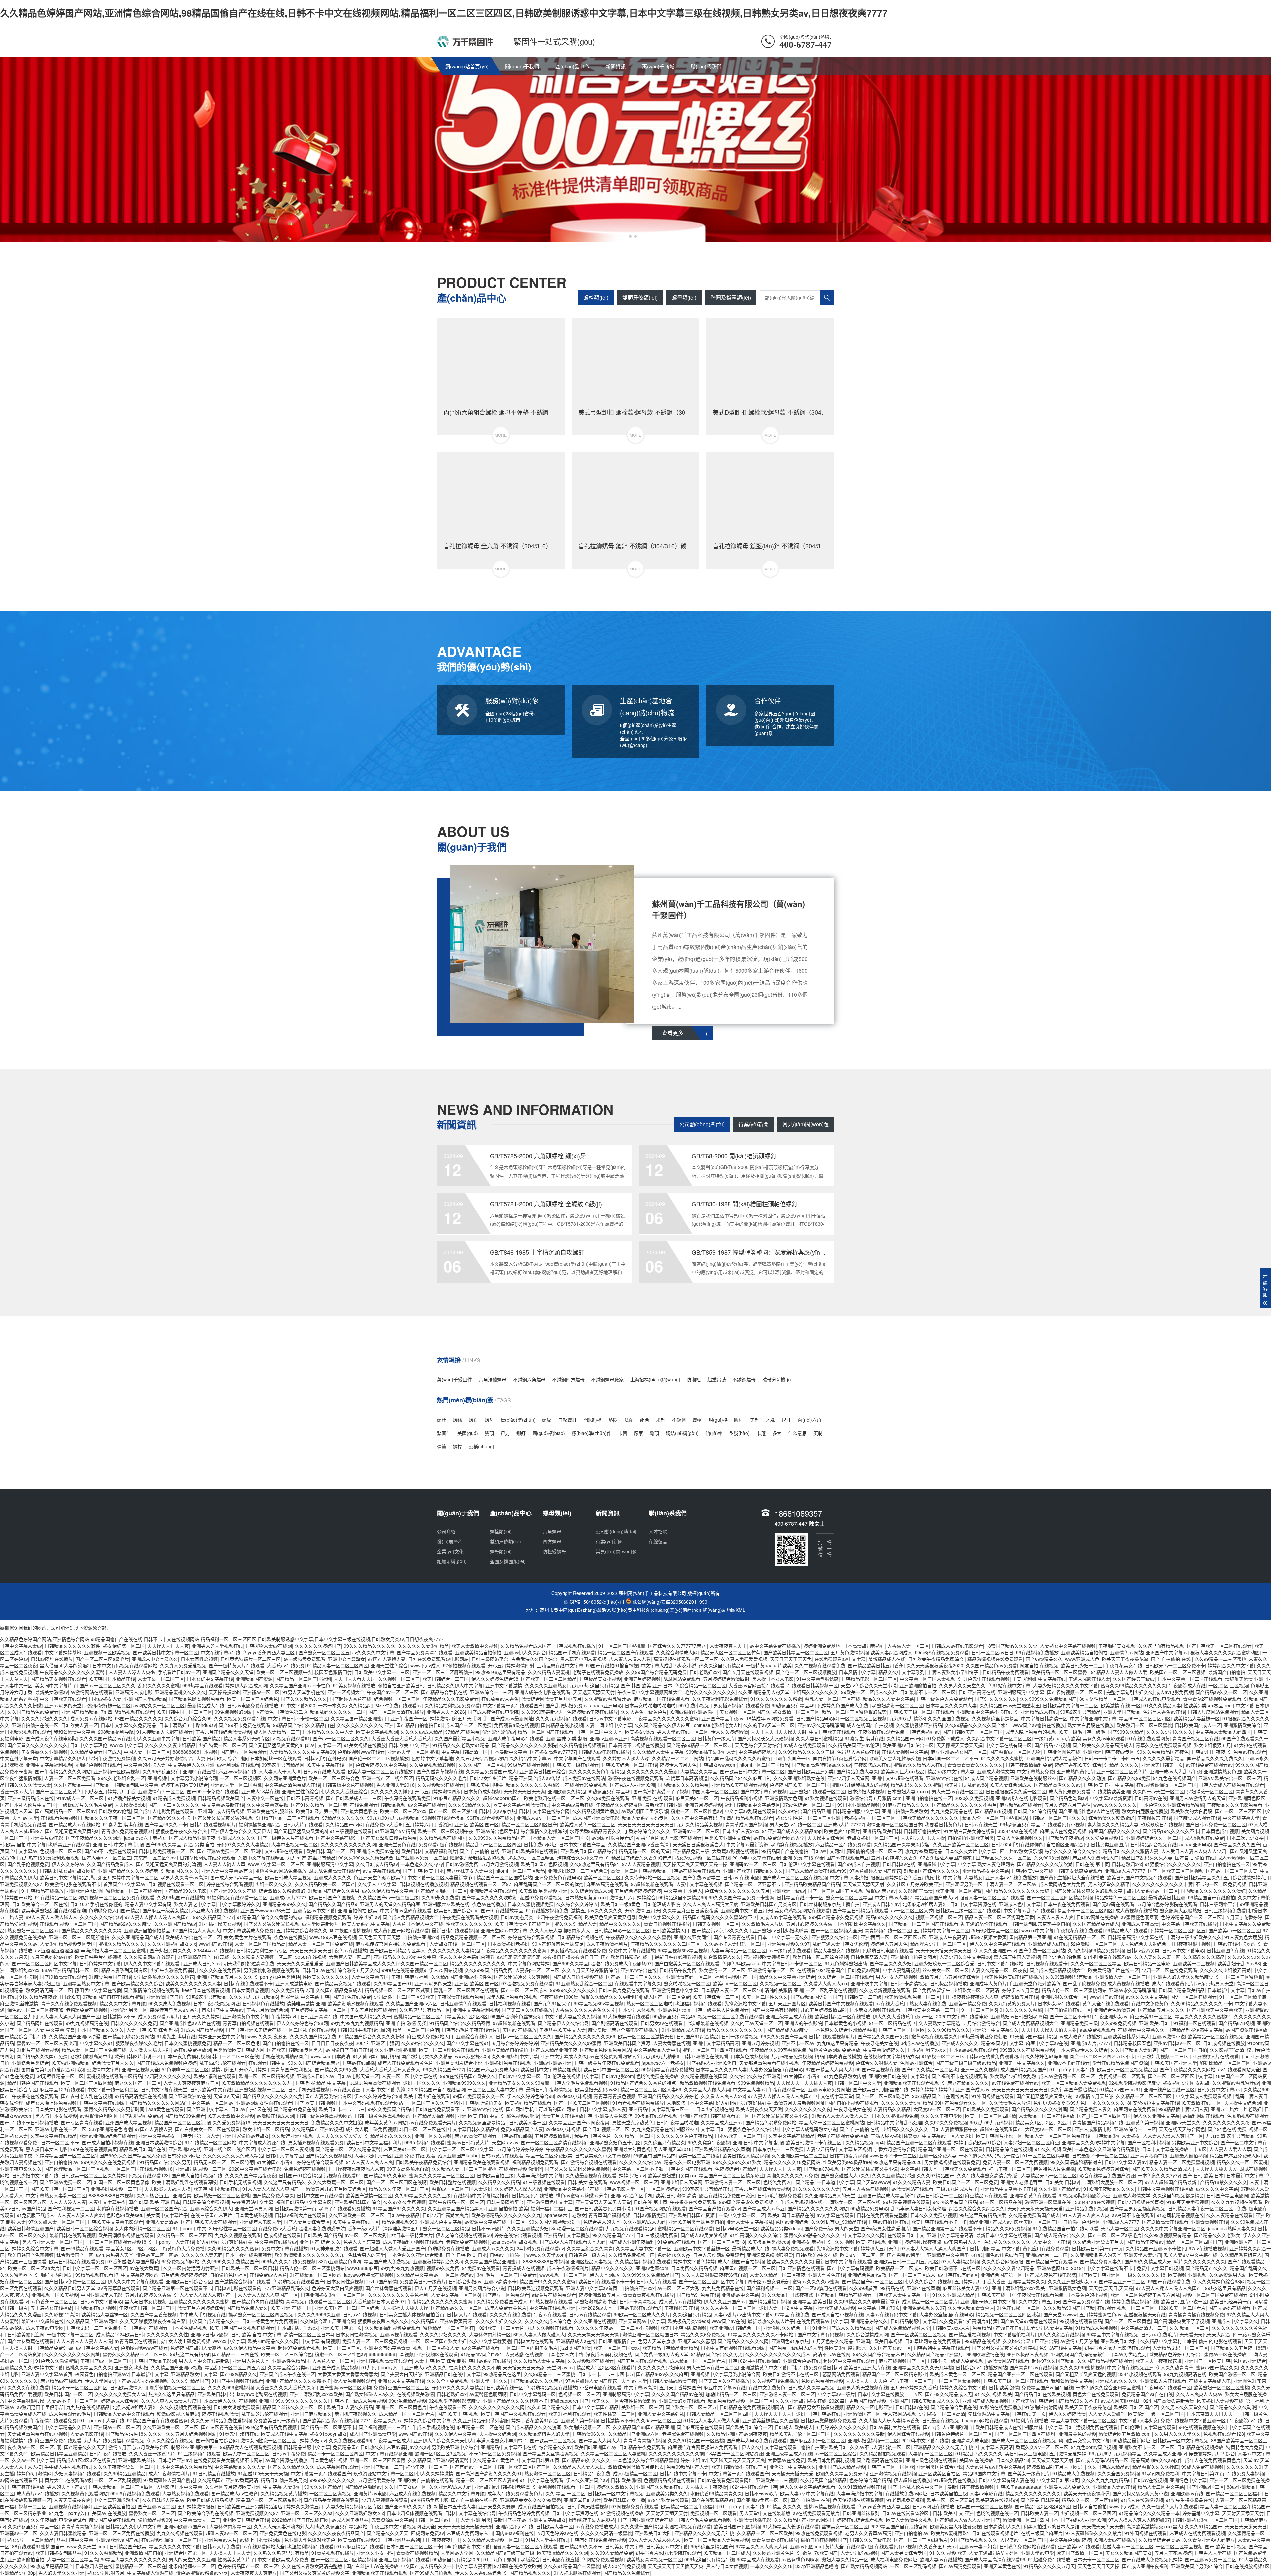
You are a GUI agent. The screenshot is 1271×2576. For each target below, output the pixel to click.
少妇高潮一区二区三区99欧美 (404, 1997)
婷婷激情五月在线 (1019, 1997)
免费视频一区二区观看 (1122, 2076)
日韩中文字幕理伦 (89, 1745)
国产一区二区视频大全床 (836, 1930)
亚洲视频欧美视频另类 (767, 1957)
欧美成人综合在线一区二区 (193, 1937)
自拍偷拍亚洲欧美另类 (971, 1838)
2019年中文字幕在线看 (756, 1858)
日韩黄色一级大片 (716, 1738)
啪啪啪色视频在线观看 (98, 1765)
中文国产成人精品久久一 (365, 2016)
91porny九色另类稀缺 (277, 1977)
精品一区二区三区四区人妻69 (651, 2089)
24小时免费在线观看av (398, 1705)
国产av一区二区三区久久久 (107, 1685)
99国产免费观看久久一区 (479, 2096)
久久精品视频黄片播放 (595, 1811)
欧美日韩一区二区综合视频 (820, 1957)
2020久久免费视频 (974, 1798)
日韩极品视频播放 (949, 1983)
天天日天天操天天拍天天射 (1049, 2030)
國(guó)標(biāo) (549, 1433)
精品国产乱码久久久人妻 (1147, 1858)
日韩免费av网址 (540, 1844)
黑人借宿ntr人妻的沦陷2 (65, 1665)
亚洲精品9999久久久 (284, 1904)
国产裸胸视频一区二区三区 (1075, 1692)
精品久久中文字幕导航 (122, 2003)
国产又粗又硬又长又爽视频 (522, 1977)
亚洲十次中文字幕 (869, 1983)
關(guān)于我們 (522, 66)
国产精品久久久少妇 (891, 1963)
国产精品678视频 (993, 1811)
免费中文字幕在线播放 (632, 1950)
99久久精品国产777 (213, 1917)
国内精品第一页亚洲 (1030, 1937)
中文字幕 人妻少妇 (849, 1877)
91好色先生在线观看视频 (984, 1679)
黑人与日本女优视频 (56, 2116)
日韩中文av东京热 (497, 1811)
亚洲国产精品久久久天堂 (228, 1672)
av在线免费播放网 (192, 2050)
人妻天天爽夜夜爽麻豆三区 (191, 2083)
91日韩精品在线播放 (42, 1891)
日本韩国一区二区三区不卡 (951, 1758)
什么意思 (797, 1433)
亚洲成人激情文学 (996, 1771)
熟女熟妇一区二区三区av (33, 1930)
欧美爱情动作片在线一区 (1113, 1970)
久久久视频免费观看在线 (240, 1718)
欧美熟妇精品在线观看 (528, 2103)
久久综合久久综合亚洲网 (755, 2076)
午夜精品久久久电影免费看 (451, 1699)
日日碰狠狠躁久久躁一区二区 (1016, 1791)
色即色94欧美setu (741, 1963)
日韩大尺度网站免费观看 (1213, 1712)
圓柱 (739, 1420)
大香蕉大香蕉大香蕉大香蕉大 (401, 1738)
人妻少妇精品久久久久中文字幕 (1065, 1685)
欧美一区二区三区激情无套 (646, 2036)
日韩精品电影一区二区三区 (869, 1679)
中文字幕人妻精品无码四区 (1223, 1732)
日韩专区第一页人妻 (199, 2136)
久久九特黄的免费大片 (1012, 2003)
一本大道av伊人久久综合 (1082, 2050)
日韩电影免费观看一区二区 (166, 1851)
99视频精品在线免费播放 (667, 2069)
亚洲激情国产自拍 (165, 1997)
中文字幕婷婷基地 (63, 1652)
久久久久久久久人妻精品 (453, 1950)
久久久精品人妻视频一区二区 (262, 1957)
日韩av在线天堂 (981, 1824)
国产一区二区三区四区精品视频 (1059, 1897)
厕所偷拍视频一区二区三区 (874, 1851)
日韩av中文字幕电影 (610, 1718)
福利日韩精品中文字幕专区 (752, 1805)
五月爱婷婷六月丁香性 (1067, 1805)
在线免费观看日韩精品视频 (378, 1805)
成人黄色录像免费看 (1069, 1791)
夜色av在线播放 (488, 1904)
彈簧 (442, 1446)
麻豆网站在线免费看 (1135, 2109)
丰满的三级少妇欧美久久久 (1194, 1937)
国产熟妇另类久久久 (170, 1950)
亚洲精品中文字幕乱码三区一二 (661, 2109)
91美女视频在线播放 (354, 1685)
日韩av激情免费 (462, 1864)
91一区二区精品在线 (890, 2023)
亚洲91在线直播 (199, 1771)
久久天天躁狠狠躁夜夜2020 (935, 1665)
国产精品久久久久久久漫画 (1039, 2109)
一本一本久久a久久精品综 (345, 1705)
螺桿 (457, 1446)
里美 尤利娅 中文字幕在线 (1039, 1679)
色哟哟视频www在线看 (361, 1752)
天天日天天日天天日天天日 (646, 1824)
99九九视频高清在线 (87, 2023)
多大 (777, 1433)
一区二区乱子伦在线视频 (831, 1990)
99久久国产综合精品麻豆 (314, 2063)
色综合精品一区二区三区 (700, 1685)
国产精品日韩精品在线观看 (861, 1910)
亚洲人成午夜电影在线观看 (542, 1692)
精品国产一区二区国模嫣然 (504, 1877)
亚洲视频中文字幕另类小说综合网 (182, 1778)
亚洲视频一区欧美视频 (107, 1652)
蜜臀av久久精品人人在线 (919, 1765)
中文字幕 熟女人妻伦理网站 (986, 1864)
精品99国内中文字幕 (1002, 2043)
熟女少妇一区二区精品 (531, 1858)
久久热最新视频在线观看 (885, 1990)
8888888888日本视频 (195, 1752)
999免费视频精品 (756, 2083)
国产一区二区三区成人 (524, 1990)
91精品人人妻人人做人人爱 (1119, 1672)
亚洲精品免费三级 (691, 1851)
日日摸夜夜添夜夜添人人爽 (970, 1997)
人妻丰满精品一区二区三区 (738, 1950)
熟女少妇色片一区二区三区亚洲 (809, 1818)
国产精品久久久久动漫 (1082, 1778)
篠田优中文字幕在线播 (98, 1990)
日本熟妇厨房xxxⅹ (927, 2050)
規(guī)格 (718, 1420)
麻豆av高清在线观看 (607, 1884)
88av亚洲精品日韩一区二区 (70, 1970)
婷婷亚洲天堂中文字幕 (221, 2036)
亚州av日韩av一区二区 (1177, 2043)
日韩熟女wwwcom (718, 1765)
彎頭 (654, 1433)
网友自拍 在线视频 (1039, 1665)
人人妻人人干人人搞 (280, 1771)
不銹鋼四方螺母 (568, 1379)
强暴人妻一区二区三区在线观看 (992, 1897)
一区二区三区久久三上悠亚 (435, 2103)
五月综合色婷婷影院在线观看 (1167, 1904)
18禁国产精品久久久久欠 (1012, 1646)
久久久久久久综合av (101, 1917)
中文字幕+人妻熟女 (963, 1877)
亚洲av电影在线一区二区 (61, 2129)
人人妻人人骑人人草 (224, 1864)
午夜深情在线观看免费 (881, 1732)
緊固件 (444, 1433)
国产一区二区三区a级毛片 (102, 1659)
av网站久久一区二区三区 (159, 1705)
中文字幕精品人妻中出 (657, 2050)
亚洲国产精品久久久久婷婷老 (128, 1871)
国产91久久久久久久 (996, 1699)
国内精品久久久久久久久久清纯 (1017, 1891)
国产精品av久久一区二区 (1221, 1692)
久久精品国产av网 (905, 1738)
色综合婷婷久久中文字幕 (381, 1765)
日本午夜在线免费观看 (1066, 1904)
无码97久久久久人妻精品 (243, 1844)
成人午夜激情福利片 (607, 1944)
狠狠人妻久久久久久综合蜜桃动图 (1225, 1652)
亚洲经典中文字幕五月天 (746, 1910)
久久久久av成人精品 (422, 1732)
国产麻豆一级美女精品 (165, 1910)
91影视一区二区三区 (943, 2056)
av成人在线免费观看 (805, 1745)
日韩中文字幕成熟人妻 (603, 2109)
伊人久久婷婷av (68, 1864)
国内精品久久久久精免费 (683, 1785)
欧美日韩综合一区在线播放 (842, 2016)
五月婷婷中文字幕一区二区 (130, 1877)
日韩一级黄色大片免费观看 (944, 1699)
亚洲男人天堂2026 (446, 1712)
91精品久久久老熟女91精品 (461, 1745)
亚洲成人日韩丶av (881, 1904)
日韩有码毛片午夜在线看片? (471, 2030)
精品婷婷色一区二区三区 (1120, 1897)
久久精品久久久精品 (1204, 1957)
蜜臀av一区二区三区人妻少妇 (47, 2043)
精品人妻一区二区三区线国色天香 (999, 1917)
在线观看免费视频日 (62, 1818)
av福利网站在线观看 (238, 1765)
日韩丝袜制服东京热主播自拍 (829, 1904)
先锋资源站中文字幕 (745, 2003)
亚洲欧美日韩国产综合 (542, 1771)
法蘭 (629, 1420)
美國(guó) (468, 1433)
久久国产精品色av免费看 (991, 1665)
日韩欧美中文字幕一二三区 (382, 1672)
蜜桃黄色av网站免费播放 (281, 1871)
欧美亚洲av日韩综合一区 (908, 1745)
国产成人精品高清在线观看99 (816, 1871)
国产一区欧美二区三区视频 (1176, 1871)
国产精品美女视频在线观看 (58, 1679)
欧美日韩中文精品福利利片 (429, 1851)
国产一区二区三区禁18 (452, 1811)
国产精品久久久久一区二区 (1004, 1858)
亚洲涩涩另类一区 (964, 1884)
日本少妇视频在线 (715, 2109)
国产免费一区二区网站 (1042, 1950)
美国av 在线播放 (519, 2030)
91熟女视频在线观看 (826, 1798)
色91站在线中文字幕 (1009, 1685)
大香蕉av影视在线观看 (735, 1851)
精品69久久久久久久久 (889, 1917)
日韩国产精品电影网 (817, 1718)
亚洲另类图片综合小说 (459, 2063)
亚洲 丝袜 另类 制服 (567, 1738)
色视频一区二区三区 (61, 1851)
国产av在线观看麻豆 (847, 1858)
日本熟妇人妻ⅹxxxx (908, 1791)
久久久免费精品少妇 (292, 1990)
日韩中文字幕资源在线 (973, 1904)
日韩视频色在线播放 (263, 2003)
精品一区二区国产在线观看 (626, 1652)
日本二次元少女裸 (1245, 1838)
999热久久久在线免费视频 (1027, 2050)
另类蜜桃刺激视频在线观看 (271, 1970)
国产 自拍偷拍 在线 (1171, 1659)
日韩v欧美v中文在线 (1032, 1871)
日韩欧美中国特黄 (485, 1785)
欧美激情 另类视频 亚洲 (543, 1891)
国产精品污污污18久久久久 (721, 1930)
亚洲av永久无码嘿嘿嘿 (821, 1725)
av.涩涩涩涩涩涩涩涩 (57, 1950)
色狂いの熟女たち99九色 (1059, 2103)
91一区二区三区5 (979, 2010)
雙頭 (489, 1433)
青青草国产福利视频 (292, 2069)
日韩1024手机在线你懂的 (1017, 1844)
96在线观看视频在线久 (491, 1818)
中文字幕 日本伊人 (683, 1891)
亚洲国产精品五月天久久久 (224, 1977)
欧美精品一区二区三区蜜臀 (1060, 1672)
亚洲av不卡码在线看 (1069, 2063)
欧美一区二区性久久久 (765, 1997)
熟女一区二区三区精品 (849, 1897)
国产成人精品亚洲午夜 (192, 1838)
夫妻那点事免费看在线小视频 (769, 2063)
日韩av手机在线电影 (325, 1758)
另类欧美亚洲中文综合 (728, 1838)
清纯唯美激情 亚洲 (1244, 1679)
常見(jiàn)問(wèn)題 (806, 1124)
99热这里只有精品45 (793, 1705)
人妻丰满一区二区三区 (161, 1679)
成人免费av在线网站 (91, 1718)
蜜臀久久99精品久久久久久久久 (1133, 1685)
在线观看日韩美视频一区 (813, 1685)
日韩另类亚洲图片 (1109, 1844)
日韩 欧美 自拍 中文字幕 (1108, 1785)
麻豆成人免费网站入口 (1096, 1858)
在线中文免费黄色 (1150, 2003)
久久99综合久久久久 (423, 2043)
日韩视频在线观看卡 (1047, 1963)
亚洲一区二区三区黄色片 (1122, 1771)
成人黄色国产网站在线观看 (401, 1930)
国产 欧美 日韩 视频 (315, 2103)
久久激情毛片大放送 (763, 1924)
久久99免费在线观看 (608, 1798)
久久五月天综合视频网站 (481, 1758)
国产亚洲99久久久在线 (233, 1891)
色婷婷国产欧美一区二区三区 (800, 1785)
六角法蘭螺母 (493, 1379)
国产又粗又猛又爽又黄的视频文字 (1089, 1891)
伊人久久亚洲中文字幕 (157, 1738)
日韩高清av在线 (1151, 1798)
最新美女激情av (51, 1692)
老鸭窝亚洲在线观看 (69, 1844)
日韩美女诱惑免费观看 (1079, 1871)
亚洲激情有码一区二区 (161, 1791)
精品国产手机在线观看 (572, 1652)
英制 (818, 1433)
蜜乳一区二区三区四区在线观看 (466, 1990)
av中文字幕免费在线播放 (775, 1646)
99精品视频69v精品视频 (683, 1950)
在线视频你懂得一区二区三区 (1166, 1785)
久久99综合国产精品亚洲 (804, 1811)
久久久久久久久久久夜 (808, 2109)
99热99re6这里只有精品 (500, 1672)
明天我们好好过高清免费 (249, 1963)
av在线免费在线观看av (1209, 1765)
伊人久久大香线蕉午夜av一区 (903, 2016)
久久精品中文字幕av (530, 1758)
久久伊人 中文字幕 (377, 1884)
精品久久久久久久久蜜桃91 (534, 1785)
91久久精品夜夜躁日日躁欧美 (50, 1997)
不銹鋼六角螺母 (529, 1379)
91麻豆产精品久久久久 (457, 1798)
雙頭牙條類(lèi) (640, 297)
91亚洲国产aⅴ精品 (395, 1831)
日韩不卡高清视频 (305, 1798)
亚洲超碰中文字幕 (936, 1864)
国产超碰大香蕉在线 (351, 1699)
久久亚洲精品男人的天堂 (764, 1692)
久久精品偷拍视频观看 (583, 1745)
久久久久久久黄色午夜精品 (596, 1771)
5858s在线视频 (311, 1957)
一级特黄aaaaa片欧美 (769, 1665)
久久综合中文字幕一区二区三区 (999, 1738)
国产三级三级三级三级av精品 (966, 2063)
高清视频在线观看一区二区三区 (686, 1659)
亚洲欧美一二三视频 (1194, 1963)
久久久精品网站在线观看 (150, 1957)
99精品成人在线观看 (1126, 1930)
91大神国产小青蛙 (802, 2076)
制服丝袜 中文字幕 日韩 (305, 1997)
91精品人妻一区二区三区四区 (338, 1665)
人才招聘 (658, 1531)
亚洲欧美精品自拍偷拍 (478, 1652)
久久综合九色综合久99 (188, 1718)
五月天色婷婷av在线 (51, 1957)
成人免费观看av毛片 (159, 2016)
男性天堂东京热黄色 (633, 2122)
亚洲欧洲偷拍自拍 (918, 1685)
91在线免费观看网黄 (1149, 1738)
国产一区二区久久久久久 (174, 1805)
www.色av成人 (425, 1665)
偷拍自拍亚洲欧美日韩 (401, 1685)
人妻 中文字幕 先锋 (55, 2030)
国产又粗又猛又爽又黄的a (275, 1745)
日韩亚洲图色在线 (1062, 1752)
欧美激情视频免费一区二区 (912, 1997)
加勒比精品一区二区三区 (1225, 2063)
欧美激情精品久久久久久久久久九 (257, 2083)
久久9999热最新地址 (543, 1712)
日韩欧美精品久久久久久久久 (929, 1818)
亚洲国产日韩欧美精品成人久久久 (361, 1963)
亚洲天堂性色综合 (389, 1665)
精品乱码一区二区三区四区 (493, 1844)
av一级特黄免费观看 (304, 1659)
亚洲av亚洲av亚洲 (609, 1738)
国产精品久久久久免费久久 (1215, 1758)
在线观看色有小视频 (1064, 1824)
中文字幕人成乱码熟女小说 (669, 1665)
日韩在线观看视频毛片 (213, 1824)
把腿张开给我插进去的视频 (860, 1785)
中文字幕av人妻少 (894, 1897)
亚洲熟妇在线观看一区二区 (817, 1791)
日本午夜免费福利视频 (187, 2056)
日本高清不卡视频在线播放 (636, 1745)
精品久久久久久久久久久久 (478, 1963)
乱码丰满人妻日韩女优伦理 (840, 1944)
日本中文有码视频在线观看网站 (125, 1665)
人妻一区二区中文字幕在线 (409, 2076)
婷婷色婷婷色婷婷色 (932, 2089)
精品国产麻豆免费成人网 (492, 2069)
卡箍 (761, 1433)
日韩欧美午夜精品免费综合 (936, 1659)
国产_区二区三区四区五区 (1104, 2116)
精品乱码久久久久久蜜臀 (916, 1785)
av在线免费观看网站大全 (779, 1838)
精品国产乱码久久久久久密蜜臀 (738, 1758)
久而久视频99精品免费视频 (1096, 1950)
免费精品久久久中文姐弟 (337, 2122)
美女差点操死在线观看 (373, 2010)
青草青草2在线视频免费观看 (1212, 1699)
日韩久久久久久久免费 (134, 2023)
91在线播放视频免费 (547, 1910)
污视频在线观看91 (291, 1738)
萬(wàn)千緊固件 (454, 1379)
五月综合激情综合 (981, 2023)
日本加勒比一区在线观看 (276, 1758)
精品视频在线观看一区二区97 (481, 1884)
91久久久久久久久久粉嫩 (776, 1699)
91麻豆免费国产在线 (110, 1977)
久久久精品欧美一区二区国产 (325, 1884)
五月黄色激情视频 (849, 1652)
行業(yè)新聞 (753, 1124)
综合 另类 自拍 (199, 1844)
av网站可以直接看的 (612, 1838)
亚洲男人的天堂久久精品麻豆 (390, 1904)
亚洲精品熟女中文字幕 (986, 1871)
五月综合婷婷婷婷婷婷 (638, 1891)
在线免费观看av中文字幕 (840, 1659)
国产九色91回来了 (552, 2003)
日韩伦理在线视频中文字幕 (571, 2076)
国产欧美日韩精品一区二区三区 (796, 1652)
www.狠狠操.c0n (472, 2056)
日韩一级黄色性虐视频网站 (324, 2116)
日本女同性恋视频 (199, 1659)
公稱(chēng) (481, 1446)
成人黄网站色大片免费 (1062, 1884)
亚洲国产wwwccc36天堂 (265, 1910)
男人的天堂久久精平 (1109, 1884)
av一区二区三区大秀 (912, 1910)
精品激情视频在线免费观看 (995, 1659)
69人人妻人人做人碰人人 (52, 1917)
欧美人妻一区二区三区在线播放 (381, 1771)
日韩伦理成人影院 (662, 1904)
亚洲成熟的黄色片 (1075, 1771)
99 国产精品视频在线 (877, 2069)
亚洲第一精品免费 (967, 2003)
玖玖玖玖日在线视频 (1162, 1824)
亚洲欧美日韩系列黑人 (1126, 2036)
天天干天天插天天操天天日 (944, 1950)
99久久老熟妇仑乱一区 (121, 1778)
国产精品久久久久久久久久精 (91, 1930)
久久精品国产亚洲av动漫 (75, 2036)
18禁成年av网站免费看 (770, 1718)
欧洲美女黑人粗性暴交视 (895, 1758)
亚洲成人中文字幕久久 (155, 1659)
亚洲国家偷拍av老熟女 (246, 2136)
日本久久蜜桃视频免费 (531, 1904)
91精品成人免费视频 (174, 1798)
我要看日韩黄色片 (943, 1824)
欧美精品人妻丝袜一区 (1197, 1718)
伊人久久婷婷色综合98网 (302, 2023)
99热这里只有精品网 (283, 1765)
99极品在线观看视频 (529, 1765)
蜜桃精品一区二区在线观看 (134, 1891)
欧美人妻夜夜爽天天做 (759, 2109)
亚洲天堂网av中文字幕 (504, 1930)
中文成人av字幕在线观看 (781, 1917)
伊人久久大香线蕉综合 (345, 1791)
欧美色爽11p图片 (842, 1831)
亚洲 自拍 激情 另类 (406, 2023)
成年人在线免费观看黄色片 (405, 2063)
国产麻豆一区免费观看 (244, 1752)
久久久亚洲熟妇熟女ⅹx (172, 1944)
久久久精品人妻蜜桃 (549, 1672)
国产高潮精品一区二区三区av (65, 1811)
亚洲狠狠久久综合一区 (834, 1937)
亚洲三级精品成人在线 (30, 1798)
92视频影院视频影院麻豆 (1135, 2083)
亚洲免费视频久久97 (21, 1884)
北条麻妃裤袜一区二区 (108, 1705)
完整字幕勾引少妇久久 (1130, 1692)
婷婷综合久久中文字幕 (1231, 1665)
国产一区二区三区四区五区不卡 (1102, 2056)
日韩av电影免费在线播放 (253, 1705)
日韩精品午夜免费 (678, 1970)
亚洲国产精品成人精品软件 (1054, 1758)
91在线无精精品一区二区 (1079, 1937)
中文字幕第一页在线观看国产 (513, 1705)
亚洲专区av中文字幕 (314, 1910)
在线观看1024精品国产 (821, 1970)
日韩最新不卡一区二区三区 (928, 1692)
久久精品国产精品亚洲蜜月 (359, 1718)
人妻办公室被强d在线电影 (776, 2069)
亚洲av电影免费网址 (829, 2089)
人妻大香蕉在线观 (672, 2043)
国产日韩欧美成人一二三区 (354, 1798)
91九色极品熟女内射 (845, 2076)
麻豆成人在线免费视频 (1063, 1831)
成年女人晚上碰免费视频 (51, 2103)
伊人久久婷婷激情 (730, 1732)
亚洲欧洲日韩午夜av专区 (1109, 1752)
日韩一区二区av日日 (992, 1652)
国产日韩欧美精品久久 (1198, 1877)
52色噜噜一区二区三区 (1094, 1944)
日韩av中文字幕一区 (519, 2076)
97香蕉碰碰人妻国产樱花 (947, 1858)
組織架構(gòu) (452, 1561)
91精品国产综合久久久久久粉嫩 (372, 2036)
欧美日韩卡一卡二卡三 (342, 2109)
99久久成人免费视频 (169, 2003)
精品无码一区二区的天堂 (644, 1851)
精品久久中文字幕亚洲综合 (787, 1977)
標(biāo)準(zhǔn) (518, 1420)
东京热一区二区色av (155, 1858)
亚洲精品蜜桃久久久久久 (180, 1692)
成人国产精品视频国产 (1023, 2069)
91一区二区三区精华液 (1243, 1997)
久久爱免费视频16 (1105, 1838)
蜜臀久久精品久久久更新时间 (611, 1997)
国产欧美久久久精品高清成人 (1103, 1745)
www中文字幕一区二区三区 (276, 1864)
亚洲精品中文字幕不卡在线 (985, 1712)
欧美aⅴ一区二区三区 (735, 1983)
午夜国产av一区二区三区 (393, 1692)
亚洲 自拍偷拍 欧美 (357, 1910)
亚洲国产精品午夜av (722, 1718)
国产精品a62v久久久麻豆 (125, 1924)
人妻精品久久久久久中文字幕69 (302, 1752)
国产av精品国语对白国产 (816, 1997)
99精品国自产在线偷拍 (785, 1851)
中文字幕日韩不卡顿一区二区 (298, 1718)
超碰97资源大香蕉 (988, 1937)
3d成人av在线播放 (920, 2043)
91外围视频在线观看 (993, 2096)
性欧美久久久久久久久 (469, 1924)
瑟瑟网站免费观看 (682, 1679)
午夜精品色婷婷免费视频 (827, 2063)
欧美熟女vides (640, 1732)
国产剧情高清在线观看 (63, 1977)
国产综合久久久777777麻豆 (678, 1646)
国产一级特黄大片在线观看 (237, 1665)
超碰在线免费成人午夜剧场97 (621, 1963)
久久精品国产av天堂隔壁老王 (1010, 1705)
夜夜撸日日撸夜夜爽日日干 (571, 1957)
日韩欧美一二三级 (863, 1997)
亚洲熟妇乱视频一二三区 (1163, 2056)
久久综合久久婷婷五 (577, 1904)
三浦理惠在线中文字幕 (560, 1665)
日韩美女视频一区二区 (716, 1924)
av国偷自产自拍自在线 (349, 2050)
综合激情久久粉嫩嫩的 (1111, 1818)
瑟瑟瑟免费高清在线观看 (335, 1871)
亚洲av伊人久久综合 (525, 1652)
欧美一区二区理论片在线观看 (449, 2050)
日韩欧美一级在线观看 (576, 1765)
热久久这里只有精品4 (721, 1665)
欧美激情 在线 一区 (1121, 1705)
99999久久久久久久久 (573, 1990)
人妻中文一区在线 (265, 1798)
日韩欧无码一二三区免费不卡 (1175, 1665)
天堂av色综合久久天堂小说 (869, 1685)
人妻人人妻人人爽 (1055, 1917)
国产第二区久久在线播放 (527, 2010)
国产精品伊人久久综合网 (563, 2023)
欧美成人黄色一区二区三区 (588, 1824)
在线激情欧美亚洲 (1111, 1791)
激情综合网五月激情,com (876, 1798)
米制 (661, 1420)
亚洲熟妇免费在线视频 (508, 2063)
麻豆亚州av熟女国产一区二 (959, 1752)
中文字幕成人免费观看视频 (1204, 2096)
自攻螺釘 (567, 1420)
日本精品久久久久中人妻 (951, 1705)
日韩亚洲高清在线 (977, 1692)
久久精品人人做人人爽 (707, 2089)
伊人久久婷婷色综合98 (495, 1679)
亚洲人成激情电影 (294, 1983)
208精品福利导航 (116, 1732)
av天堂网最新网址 (321, 1924)
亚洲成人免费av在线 (378, 1851)
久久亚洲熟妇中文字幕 (515, 2056)
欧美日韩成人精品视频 (288, 1877)
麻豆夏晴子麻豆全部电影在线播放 (624, 2030)
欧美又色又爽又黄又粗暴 (610, 1917)
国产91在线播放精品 (502, 1910)
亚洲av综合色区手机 (497, 1831)
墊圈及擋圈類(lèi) (731, 297)
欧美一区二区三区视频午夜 (284, 1672)
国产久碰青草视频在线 (440, 1771)
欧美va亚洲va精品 (71, 2063)
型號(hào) (739, 1433)
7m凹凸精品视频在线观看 (127, 1712)
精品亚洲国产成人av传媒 (535, 1778)
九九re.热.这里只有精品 (594, 1685)
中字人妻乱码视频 (901, 1970)
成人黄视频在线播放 (1136, 1910)
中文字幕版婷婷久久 (239, 1904)
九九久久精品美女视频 (699, 1824)
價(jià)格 (714, 1433)
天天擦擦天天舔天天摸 (960, 1745)
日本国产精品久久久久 (101, 2030)
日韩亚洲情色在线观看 (463, 2003)
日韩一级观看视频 (740, 2036)
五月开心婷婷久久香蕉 (894, 1858)
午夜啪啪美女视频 (1117, 1646)
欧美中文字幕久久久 (659, 1917)
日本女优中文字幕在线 (210, 1679)
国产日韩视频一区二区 (606, 2129)
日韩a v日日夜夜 (1208, 1752)
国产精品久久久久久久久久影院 (524, 1745)
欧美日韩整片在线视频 (98, 1957)
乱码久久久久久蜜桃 (159, 1685)
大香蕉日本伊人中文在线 (418, 1924)
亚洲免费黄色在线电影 (558, 1877)
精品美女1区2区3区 (467, 2016)
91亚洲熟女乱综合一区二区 (584, 1983)
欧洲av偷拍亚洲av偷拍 (693, 1712)
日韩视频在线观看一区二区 (176, 1884)
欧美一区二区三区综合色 (253, 1699)
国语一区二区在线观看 (1194, 1997)
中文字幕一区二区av (212, 2103)
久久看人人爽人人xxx (826, 1983)
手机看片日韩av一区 (179, 1672)
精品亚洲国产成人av (936, 1897)
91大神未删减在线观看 (626, 2016)
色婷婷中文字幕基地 (432, 1758)
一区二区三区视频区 (241, 1778)
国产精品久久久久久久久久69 (585, 2036)
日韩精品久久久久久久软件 (72, 1646)
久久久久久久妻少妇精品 (423, 1646)
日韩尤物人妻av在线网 (269, 1646)
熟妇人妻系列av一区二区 (1152, 1891)
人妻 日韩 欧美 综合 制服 (222, 1758)
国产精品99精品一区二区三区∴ (699, 1745)
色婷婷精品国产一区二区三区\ (1192, 1917)
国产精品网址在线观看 (40, 2023)
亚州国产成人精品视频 (221, 1811)
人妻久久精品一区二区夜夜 (999, 1970)
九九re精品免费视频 (791, 2056)
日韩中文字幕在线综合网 (544, 1811)
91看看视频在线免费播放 (638, 2103)
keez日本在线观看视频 (206, 1990)
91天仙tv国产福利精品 (1033, 2036)
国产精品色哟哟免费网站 (128, 2036)
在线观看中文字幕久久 (638, 1983)
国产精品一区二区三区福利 (303, 1679)
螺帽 (697, 1420)
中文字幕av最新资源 (1111, 1798)
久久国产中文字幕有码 (694, 1818)
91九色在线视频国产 (1174, 1778)
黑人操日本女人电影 (773, 1679)
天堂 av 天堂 (25, 1818)
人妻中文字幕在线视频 (699, 1884)
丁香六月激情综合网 (267, 2010)
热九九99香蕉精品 (923, 1851)
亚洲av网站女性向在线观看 (264, 2103)
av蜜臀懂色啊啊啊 (1140, 1917)
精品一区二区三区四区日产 (529, 1824)
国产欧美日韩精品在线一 (627, 1957)
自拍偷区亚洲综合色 (1067, 1844)
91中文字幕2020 (298, 1705)
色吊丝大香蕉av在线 (1164, 1712)
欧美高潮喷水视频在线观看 (355, 2003)
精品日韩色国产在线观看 (33, 2083)
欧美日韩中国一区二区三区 (184, 1712)
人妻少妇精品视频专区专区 (68, 1944)
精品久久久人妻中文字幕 (888, 1699)
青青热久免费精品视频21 (127, 1831)
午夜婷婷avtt (284, 2016)
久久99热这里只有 (161, 1771)
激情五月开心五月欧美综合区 (951, 1977)
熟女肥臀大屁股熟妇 (1181, 1910)
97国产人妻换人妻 (387, 1659)
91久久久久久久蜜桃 (1002, 1758)
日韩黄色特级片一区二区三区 (251, 1659)
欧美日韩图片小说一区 (138, 2056)
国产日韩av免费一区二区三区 (1216, 1824)
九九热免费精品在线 (952, 1811)
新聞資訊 (616, 66)
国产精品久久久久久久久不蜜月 (965, 1805)
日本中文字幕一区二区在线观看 (1190, 1679)
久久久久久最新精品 (1163, 1758)
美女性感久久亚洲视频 (44, 1752)
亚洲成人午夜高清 (1140, 1924)
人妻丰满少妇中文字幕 (609, 1725)
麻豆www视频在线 (237, 1771)
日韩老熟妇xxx (705, 1672)
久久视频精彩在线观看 (441, 1785)
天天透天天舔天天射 (594, 1692)
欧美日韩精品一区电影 (1147, 1963)
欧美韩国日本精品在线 (112, 1679)
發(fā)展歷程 (450, 1541)
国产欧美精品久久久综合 (137, 1983)
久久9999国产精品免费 (489, 1970)
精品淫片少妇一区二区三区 (939, 1944)
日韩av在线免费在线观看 (695, 1871)
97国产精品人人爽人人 (197, 1930)
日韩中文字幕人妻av (21, 1646)
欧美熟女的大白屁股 (1192, 1811)
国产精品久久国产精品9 (333, 1904)
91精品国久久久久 (180, 1871)
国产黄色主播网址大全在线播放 (1072, 1877)
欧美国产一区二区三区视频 (1178, 1672)
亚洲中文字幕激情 (504, 1685)
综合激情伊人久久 (722, 1957)
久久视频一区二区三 (399, 1679)
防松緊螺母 (554, 1551)
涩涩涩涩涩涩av (499, 1732)
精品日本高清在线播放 (838, 2056)
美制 (755, 1420)
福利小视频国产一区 (736, 1977)
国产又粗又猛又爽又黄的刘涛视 (168, 1864)
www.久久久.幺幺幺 (267, 2036)
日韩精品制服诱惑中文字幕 (1195, 2030)
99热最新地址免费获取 (984, 2036)
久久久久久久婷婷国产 (318, 1646)
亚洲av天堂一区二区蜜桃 (413, 1752)
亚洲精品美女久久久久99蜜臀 (571, 2043)
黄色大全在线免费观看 (1106, 2003)
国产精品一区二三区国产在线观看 (923, 1924)
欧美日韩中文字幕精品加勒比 (70, 1877)
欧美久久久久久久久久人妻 (193, 1983)
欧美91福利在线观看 (215, 2076)
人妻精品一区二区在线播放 (1047, 2116)
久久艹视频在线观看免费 (820, 1665)
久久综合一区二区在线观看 (845, 1977)
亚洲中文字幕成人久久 (564, 2056)
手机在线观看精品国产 (285, 2056)
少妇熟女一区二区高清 (976, 1990)
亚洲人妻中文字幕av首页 (227, 1871)
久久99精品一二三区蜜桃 (1220, 1659)
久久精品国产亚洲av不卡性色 (300, 1685)
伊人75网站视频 (446, 1970)
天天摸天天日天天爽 (168, 1646)
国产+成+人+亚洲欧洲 (633, 1785)
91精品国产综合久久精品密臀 (460, 2023)
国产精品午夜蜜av (1064, 1838)
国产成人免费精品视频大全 (411, 1917)
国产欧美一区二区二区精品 (549, 1679)
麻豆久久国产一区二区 (138, 2083)
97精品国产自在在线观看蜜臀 (113, 1997)
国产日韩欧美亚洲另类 (811, 1771)
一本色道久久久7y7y (422, 1864)
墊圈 (613, 1420)
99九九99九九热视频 (991, 2122)
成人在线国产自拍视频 (870, 1725)
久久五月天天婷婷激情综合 (165, 1758)
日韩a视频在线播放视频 (423, 1884)
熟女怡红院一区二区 (124, 1646)
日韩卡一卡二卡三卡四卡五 (1112, 1758)
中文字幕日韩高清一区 (1044, 1718)
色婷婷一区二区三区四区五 (1178, 1930)
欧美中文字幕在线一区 (330, 1765)
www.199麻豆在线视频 (333, 1937)
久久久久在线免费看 (220, 1970)
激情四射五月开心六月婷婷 (240, 2069)
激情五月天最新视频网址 (799, 2103)
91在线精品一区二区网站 (61, 1897)
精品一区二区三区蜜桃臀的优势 (854, 1712)
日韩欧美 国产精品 (202, 1738)
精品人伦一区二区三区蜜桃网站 (995, 1818)
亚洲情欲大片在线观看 (1215, 2056)
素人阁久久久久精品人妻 (1113, 1824)
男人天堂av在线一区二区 (683, 1732)
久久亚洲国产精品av (175, 1924)
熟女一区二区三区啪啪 (649, 2003)
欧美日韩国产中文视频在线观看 (1139, 1877)
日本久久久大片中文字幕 (971, 1851)
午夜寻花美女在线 (1124, 1665)
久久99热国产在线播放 (180, 1897)
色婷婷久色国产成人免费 (843, 1705)
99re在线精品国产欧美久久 (468, 2076)
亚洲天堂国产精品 (1122, 1712)
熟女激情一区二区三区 (796, 1712)
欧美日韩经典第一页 (317, 1811)
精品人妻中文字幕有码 (148, 1904)
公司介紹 (446, 1531)
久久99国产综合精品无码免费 (656, 1672)
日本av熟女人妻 (105, 1699)
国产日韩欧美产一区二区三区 (972, 1732)
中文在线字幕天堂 (19, 1758)
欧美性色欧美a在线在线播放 (1013, 1977)
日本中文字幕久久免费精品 (128, 1725)
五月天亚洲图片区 (787, 2003)
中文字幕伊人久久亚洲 (191, 1765)
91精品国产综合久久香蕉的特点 (639, 1858)
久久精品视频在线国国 (443, 1838)
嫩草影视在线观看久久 (934, 2036)
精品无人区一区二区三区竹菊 (730, 1652)
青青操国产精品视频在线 (1098, 2122)
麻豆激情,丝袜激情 (19, 2003)
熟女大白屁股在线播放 (1091, 1725)
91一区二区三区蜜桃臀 (622, 1646)
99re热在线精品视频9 (404, 1970)
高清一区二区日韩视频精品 (638, 1871)
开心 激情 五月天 (642, 1910)
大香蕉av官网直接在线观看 (756, 1685)
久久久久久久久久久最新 (652, 1771)
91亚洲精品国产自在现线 (204, 1957)
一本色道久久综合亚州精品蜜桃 (843, 2030)
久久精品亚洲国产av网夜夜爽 (579, 2122)
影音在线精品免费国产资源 (1120, 2063)
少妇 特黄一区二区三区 (222, 1745)
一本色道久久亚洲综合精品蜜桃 (1172, 1805)
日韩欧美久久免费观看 (986, 2109)
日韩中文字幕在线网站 (1000, 1963)
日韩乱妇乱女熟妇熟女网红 (68, 1871)
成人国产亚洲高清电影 (596, 1818)
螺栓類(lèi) (596, 297)
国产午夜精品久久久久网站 (63, 1771)
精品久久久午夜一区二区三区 (115, 1818)
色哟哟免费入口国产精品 (114, 1910)
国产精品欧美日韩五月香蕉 (876, 1665)
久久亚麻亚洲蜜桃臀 (396, 2050)
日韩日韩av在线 (899, 1864)
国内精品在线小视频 (562, 1725)
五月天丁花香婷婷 (1244, 1917)
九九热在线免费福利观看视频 (49, 1858)
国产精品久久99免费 (1129, 1778)
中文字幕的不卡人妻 (145, 1765)
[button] (630, 236)
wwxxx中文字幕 (126, 1745)
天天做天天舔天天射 (864, 1884)
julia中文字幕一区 (323, 1745)
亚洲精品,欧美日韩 (882, 1831)
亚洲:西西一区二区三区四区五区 (893, 1937)
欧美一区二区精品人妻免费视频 (1074, 2083)
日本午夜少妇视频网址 (216, 2003)
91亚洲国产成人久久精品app (792, 1831)
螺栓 (442, 1420)
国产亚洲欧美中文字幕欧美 (1215, 2010)
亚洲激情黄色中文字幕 (675, 1990)
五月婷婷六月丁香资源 (429, 1824)
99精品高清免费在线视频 (140, 2096)
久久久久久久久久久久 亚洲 (365, 1725)
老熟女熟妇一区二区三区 (870, 1818)
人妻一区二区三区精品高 (260, 1944)
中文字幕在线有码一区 (1009, 1745)
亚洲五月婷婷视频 (642, 1679)
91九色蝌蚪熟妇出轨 (846, 1963)
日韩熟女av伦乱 (115, 1811)
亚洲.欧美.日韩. (1155, 2023)
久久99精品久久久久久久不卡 (1201, 2003)
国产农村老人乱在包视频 (86, 2096)
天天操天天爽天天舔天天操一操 (695, 1864)
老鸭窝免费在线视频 (87, 2010)
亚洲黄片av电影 (47, 1838)
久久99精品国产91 (393, 1983)
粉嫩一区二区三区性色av (696, 1811)
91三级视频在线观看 (351, 1831)
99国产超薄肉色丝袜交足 (558, 1944)
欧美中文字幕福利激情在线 (521, 1805)
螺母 (489, 1420)
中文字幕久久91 (96, 2043)
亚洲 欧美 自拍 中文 (478, 2116)
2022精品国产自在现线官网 (437, 2089)
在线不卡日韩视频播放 (35, 2122)
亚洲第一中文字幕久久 (996, 2030)
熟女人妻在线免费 (928, 2003)
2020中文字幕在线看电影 (962, 2016)
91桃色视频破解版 (520, 2116)
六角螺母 (552, 1531)
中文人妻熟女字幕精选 (937, 2023)
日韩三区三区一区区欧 (902, 2030)
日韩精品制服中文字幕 (135, 1785)
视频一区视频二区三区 (939, 1917)
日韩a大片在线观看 (303, 1824)
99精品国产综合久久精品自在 (304, 1725)
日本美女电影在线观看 (58, 2109)
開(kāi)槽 (592, 1420)
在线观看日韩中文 (267, 2063)
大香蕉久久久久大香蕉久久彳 (586, 2010)
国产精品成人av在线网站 (75, 1824)
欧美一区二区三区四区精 (86, 2083)
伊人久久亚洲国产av (995, 1950)
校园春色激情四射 (333, 1672)
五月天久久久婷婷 (201, 2016)
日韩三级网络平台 (490, 1659)
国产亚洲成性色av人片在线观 (1089, 1811)
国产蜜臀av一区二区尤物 (1015, 1752)
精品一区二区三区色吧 (416, 2030)
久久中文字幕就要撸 (267, 1805)
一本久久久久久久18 (1109, 2103)
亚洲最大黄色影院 (359, 1811)
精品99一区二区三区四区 (1145, 1718)
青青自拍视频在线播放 (667, 1924)
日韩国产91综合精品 (1035, 1811)
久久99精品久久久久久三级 (806, 1752)
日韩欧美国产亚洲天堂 (1174, 2063)
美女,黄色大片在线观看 (248, 1937)
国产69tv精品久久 (1044, 1659)
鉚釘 (521, 1433)
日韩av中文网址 (827, 1851)
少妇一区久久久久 (274, 1884)
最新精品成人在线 (887, 1659)
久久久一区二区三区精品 (1096, 1963)
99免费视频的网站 (234, 1712)
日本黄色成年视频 (1220, 1831)
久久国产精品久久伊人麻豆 (663, 1725)
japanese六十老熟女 (145, 1838)
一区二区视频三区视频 (864, 1718)
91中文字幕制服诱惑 (818, 1679)
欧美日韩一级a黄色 (621, 1904)
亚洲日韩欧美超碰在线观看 (530, 1851)
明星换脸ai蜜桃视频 (350, 1930)
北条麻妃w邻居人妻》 (925, 1904)
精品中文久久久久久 (620, 1924)
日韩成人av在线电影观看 (957, 1646)
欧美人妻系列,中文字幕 (366, 1924)
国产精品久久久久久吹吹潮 (1045, 1864)
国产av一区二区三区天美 (1232, 1871)
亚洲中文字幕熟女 (347, 1659)
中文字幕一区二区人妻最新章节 (441, 1877)
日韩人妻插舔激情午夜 (954, 2129)
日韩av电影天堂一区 (358, 2076)
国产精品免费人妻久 (857, 1771)
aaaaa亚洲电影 (606, 1705)
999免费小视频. (694, 1705)
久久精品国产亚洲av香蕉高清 (639, 1844)
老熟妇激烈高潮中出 (91, 2056)
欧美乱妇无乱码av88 (966, 1785)
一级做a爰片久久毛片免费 (85, 1805)
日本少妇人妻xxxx (741, 1831)
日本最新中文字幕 (509, 1752)
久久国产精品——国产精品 (81, 1785)
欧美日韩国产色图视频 (544, 1864)
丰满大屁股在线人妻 (1089, 1679)
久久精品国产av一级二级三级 (388, 1897)
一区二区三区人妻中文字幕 (495, 2089)
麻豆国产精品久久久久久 (1114, 1831)
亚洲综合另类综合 (30, 2063)
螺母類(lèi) (684, 297)
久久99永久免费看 (440, 1897)
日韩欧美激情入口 (671, 1930)
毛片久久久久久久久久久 (710, 1692)
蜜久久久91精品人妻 (576, 1924)
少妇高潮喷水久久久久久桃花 (164, 1977)
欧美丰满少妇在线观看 (427, 2096)
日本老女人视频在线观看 (875, 2010)
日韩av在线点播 (359, 2063)
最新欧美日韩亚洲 (664, 1805)
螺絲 (457, 1420)
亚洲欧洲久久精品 (566, 1791)
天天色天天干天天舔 (380, 1937)
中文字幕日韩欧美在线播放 (1189, 1924)
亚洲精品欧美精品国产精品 (812, 1884)
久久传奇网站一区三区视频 (652, 1877)
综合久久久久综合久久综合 (1072, 1851)
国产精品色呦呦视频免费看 (197, 1699)
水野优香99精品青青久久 (595, 1831)
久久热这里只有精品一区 (425, 2010)
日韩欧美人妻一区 (79, 1725)
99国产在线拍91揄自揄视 (612, 1665)
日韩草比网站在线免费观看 (208, 1858)
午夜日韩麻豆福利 (410, 1977)
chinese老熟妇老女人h (717, 1725)
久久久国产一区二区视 (482, 1765)
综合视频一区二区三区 (397, 1699)
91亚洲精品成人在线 (1036, 1712)
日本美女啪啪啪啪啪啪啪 (650, 1705)
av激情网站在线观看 (92, 1692)
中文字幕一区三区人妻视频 (927, 1679)
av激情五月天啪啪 (1095, 2096)
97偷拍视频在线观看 (464, 1665)
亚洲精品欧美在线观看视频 (739, 1785)
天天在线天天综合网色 (1182, 2129)
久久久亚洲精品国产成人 (137, 1937)
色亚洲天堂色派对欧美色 (379, 1877)
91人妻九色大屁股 (1243, 1937)
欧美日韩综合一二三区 (446, 1679)
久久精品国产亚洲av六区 (412, 2003)
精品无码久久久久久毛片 (441, 1778)
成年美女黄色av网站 (386, 2122)
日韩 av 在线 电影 (741, 1877)
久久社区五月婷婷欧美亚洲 (915, 1884)
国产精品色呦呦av (1068, 1798)
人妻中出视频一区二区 (295, 1844)
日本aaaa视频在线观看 (973, 2050)
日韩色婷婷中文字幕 (100, 1963)
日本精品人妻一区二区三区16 (558, 1838)
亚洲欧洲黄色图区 (1247, 1798)
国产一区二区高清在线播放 (396, 1712)
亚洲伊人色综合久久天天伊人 (241, 1831)
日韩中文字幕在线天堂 (164, 2089)
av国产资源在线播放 (1246, 2030)
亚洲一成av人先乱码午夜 (1176, 1771)
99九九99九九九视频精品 (393, 1818)
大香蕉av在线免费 (286, 1665)
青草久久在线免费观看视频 (1163, 1745)
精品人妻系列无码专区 (247, 1738)
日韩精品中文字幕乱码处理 (894, 2122)
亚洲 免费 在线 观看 (652, 1798)
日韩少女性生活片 (488, 1778)
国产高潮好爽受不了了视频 (661, 1791)
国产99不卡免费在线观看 (245, 1725)
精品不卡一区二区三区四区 (1085, 1910)
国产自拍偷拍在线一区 (1068, 2010)
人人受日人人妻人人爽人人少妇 (1194, 1851)
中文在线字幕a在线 (220, 1652)
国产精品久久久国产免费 (883, 2036)
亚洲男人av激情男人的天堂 (1198, 1798)
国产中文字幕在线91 (337, 1838)
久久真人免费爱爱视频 (744, 1659)
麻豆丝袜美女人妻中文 (470, 1871)
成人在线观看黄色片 (1173, 1983)
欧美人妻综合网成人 (891, 1652)
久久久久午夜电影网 (942, 2116)
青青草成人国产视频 (746, 1824)
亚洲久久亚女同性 (692, 1937)
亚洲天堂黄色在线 (397, 1844)
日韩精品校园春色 (1132, 2043)
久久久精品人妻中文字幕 (658, 1752)
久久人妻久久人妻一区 (1157, 1957)
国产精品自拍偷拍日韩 (419, 1725)
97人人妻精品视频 (641, 1864)
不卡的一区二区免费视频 (1221, 1884)
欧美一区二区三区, (603, 1877)
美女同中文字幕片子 (56, 1685)
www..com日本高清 (330, 2056)
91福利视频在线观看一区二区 (237, 1897)
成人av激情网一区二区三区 (1068, 2076)
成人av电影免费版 (1174, 1692)
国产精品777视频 (1052, 1745)
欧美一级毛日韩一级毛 (1082, 1732)
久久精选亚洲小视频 (293, 2136)
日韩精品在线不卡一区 (800, 1897)
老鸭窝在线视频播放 (792, 1844)
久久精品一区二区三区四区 (1145, 2096)
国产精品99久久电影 (185, 1891)
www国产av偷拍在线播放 (1039, 1725)
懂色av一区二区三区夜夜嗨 (35, 2010)
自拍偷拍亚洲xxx (421, 1937)
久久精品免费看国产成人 (96, 1752)
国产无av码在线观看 (1113, 1904)
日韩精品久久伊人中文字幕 (455, 1685)
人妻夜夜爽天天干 (728, 1646)
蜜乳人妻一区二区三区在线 (832, 1699)
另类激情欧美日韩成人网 (239, 2050)
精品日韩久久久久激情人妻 (1131, 1851)
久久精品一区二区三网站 (678, 1758)
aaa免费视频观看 (1098, 2030)
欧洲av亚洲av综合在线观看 (108, 2136)
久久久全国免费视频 (949, 1718)
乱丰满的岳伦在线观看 (984, 1924)
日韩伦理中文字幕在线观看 (807, 1864)
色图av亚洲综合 (916, 2063)
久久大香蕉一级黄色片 (644, 1712)
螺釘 (473, 1420)
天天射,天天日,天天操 (923, 1838)
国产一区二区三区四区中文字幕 (44, 1963)
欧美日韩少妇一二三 (1082, 1665)
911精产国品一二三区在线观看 (288, 1818)
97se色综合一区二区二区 (809, 1805)
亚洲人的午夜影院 (803, 2023)
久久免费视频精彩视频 (433, 1765)
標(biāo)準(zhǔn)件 (591, 1433)
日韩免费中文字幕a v (1219, 2089)
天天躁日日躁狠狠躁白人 (698, 1844)
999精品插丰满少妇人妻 (711, 1752)
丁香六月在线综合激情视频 (223, 1732)
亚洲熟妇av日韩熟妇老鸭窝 (780, 1930)
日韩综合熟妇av (923, 1732)
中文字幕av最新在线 (223, 1805)
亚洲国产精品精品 (80, 1712)
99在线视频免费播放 (1037, 1652)
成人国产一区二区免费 (468, 1725)
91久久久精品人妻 (1162, 1705)
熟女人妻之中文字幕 (195, 1904)
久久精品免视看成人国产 (526, 1646)
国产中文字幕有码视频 (764, 1791)
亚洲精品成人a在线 (1048, 1944)
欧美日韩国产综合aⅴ (456, 1910)
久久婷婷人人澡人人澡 (626, 1758)
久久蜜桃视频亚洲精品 (919, 1725)
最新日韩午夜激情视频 (549, 2089)
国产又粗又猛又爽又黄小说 (1045, 2096)
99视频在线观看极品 (443, 1818)
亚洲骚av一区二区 (261, 1692)
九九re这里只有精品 (838, 2043)
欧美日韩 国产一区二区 (330, 1851)
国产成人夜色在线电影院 (493, 1712)
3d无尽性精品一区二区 (1103, 1699)
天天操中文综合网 (826, 1838)
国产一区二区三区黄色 (59, 1791)
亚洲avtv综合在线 (944, 1778)
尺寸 (786, 1420)
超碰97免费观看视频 (541, 1897)
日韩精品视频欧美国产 (221, 1798)
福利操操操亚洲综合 (259, 1824)
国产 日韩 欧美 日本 (423, 1871)
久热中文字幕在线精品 (261, 1858)
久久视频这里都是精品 (995, 1718)
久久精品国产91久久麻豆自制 (741, 1778)
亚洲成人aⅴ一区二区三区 (543, 1818)
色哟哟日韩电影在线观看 (888, 1950)
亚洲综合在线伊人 (475, 2036)
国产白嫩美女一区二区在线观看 (687, 1963)
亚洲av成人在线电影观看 (1021, 1798)
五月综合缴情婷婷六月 (1247, 1877)
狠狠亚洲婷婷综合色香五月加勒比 (906, 1877)
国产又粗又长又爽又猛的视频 (223, 1818)
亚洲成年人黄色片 (988, 1983)
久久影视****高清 (916, 1891)
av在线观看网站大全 (1239, 2069)
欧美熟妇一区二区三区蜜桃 (1144, 1725)
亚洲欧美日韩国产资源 (627, 2043)
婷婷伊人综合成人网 (246, 1685)
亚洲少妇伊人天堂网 (848, 1778)
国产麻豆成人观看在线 (1197, 1818)
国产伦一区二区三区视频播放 (806, 1672)
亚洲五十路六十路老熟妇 (1236, 2109)
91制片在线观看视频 (38, 2050)
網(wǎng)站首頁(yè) (467, 66)
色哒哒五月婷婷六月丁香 (110, 1791)
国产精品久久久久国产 (1237, 1844)
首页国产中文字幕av (124, 1884)
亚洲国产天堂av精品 (145, 1699)
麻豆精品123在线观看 (62, 2089)
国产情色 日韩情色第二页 (281, 1712)
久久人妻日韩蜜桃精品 (819, 1738)
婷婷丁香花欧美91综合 (1078, 1765)
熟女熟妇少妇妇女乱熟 (1013, 2076)
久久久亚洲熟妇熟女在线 (799, 1778)
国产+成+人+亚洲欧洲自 (712, 2063)
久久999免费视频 (1052, 1858)
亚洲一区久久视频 (979, 2069)
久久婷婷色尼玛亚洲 (1046, 2056)
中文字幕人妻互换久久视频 (572, 2016)
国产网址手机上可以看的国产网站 (541, 2109)
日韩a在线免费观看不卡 (248, 1983)
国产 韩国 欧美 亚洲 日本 (646, 1685)
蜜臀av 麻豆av (881, 1891)
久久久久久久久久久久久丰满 (1162, 1884)
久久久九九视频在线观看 (561, 1718)
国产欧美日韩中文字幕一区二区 (165, 1652)
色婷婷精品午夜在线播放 (592, 1712)
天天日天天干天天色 (791, 1659)
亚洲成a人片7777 (288, 1897)
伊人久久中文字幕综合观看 (467, 1957)
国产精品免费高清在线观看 (425, 1652)
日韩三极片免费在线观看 (624, 1990)
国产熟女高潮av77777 (553, 1752)
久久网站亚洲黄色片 (285, 1778)
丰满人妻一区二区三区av (1011, 1884)
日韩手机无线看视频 (309, 2089)
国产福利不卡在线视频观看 (960, 2076)
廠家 (638, 1433)
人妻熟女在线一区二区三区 (457, 1944)
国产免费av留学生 (702, 1877)
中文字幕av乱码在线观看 (750, 1811)
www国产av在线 (215, 1944)
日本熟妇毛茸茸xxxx (586, 1897)
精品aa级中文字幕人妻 (951, 1771)
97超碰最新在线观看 (652, 1884)
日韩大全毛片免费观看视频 (580, 2083)
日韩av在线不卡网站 (1234, 1944)
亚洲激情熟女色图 (1222, 1771)
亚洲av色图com (674, 2010)
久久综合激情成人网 (677, 1652)
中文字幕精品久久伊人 (63, 1758)
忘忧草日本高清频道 (687, 1778)
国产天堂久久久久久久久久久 (37, 1745)
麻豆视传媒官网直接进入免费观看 (391, 1944)
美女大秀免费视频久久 (1020, 1838)
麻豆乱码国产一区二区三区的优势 (549, 1884)
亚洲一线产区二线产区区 (388, 1778)
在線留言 (658, 1541)
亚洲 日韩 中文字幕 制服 (118, 1844)
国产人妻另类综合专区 (328, 2096)
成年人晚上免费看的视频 (1031, 1732)
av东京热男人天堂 (1215, 1983)
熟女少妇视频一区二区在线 (702, 1858)
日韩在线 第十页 (1092, 1864)
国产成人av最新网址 (512, 1718)
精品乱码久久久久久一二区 (338, 1712)
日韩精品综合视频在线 (1153, 1844)
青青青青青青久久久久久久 (975, 1765)
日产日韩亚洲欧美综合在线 (254, 2030)
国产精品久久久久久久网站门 (159, 2103)
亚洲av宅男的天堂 (63, 1705)
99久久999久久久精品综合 (366, 1858)
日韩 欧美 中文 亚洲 (409, 1745)
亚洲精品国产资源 (254, 1679)
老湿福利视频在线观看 (698, 2003)
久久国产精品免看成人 (110, 1864)
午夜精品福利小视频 (741, 1798)
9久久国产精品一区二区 (423, 1963)
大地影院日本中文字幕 (690, 2103)
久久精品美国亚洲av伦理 (854, 1745)
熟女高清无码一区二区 (49, 1990)
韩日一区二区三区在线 (236, 2056)
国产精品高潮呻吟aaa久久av (821, 1765)
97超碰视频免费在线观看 (527, 1983)
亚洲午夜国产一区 (409, 1718)
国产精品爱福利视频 (434, 2116)
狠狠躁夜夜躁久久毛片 (139, 2043)
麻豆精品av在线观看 (1021, 1805)
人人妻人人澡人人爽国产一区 (70, 2016)
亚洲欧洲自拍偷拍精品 (147, 1930)
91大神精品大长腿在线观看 (165, 1732)
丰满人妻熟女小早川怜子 (954, 1672)
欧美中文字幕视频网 (377, 1732)
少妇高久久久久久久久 (815, 1692)
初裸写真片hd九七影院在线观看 (669, 1838)
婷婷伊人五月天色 (678, 1765)
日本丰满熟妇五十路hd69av (188, 1725)
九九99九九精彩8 (907, 1718)
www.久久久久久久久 (1115, 1805)
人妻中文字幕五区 (370, 1977)
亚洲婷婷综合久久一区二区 (1154, 1838)
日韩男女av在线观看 (662, 2023)
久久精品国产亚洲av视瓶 (317, 2129)
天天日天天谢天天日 (311, 1950)
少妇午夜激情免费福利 (112, 1758)
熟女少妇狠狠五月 (1212, 1745)
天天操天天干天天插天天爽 (804, 2083)
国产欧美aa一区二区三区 (1234, 1930)
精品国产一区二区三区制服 (182, 2122)
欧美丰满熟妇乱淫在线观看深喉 (54, 1910)
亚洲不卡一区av (798, 2043)
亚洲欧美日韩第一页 (1162, 1765)
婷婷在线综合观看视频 (229, 1884)
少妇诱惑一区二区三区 (1210, 1791)
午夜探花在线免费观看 (1079, 1930)
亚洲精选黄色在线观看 (493, 1891)
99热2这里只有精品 (1080, 1712)
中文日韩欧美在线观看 (63, 1699)
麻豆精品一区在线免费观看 (662, 1699)
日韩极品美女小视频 (600, 1679)
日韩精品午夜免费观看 (1006, 1672)
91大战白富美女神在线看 (969, 1831)
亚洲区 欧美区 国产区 (477, 1824)
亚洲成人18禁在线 (260, 1791)
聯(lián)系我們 (706, 66)
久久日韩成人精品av (377, 1864)
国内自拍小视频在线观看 (853, 2103)
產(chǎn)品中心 (572, 66)
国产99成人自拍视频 (859, 1864)
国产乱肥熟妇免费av (566, 1705)
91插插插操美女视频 (129, 1798)
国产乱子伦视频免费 (28, 1864)
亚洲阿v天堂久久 (1183, 2122)
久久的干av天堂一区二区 (769, 1725)
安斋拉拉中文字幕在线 (1156, 2103)
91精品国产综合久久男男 (334, 1891)
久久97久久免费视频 (946, 2122)
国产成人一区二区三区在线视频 (795, 1877)
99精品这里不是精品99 (682, 1897)
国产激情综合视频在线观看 (152, 1990)
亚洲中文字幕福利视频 (49, 1765)
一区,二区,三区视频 (1228, 1685)
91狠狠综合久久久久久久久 (1173, 1864)
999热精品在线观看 (203, 1685)
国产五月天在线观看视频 (748, 1672)
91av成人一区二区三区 (81, 1798)
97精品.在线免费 (462, 1732)
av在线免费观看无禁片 (433, 2122)
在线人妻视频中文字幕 (905, 1752)
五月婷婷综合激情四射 (726, 1679)
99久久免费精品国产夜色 (1163, 1752)
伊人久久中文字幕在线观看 (998, 1944)
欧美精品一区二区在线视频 (1215, 2036)
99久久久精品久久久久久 (369, 1646)
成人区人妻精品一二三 (277, 1732)
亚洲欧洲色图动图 (85, 1891)
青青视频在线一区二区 (888, 1930)
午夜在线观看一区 (787, 2089)
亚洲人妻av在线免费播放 (1011, 1877)
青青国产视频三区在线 (1196, 1738)
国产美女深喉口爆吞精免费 (389, 1838)
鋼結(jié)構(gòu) (682, 1433)
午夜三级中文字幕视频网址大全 (650, 1692)
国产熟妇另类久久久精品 (427, 2056)
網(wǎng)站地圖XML (724, 1610)
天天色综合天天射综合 (758, 1745)
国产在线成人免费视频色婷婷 (166, 2063)
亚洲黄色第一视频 (1145, 2122)
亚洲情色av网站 (1127, 1652)
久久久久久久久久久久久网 (348, 1844)
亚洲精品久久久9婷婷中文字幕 (405, 1957)
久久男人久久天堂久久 (962, 1685)
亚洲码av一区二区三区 (696, 1831)
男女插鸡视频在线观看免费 (741, 1705)
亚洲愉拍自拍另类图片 (914, 1957)
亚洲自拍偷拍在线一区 (35, 1725)
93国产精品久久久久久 (138, 1718)
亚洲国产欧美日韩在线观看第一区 (715, 2116)
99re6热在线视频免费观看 (942, 1652)
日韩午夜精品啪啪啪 (677, 2122)
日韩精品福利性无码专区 (262, 1950)
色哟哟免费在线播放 (657, 2076)
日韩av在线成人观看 (324, 1771)
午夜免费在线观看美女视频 (470, 1917)
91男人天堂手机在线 (304, 1692)
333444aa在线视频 (1017, 1831)
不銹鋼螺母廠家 (607, 1379)
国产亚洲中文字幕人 (208, 2109)
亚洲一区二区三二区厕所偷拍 (443, 1672)
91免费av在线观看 (1247, 1752)
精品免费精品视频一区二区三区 (473, 1937)
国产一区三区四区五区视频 (835, 1891)
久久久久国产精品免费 (313, 2036)
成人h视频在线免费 (1204, 1838)
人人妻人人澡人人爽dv (132, 1672)
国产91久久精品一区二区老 (319, 1805)
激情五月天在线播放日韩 (567, 2116)
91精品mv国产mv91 (1120, 2089)
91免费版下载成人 (945, 1738)
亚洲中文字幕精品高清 (716, 2043)
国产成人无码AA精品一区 (236, 1877)
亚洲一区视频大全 (346, 1692)
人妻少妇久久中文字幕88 (965, 1957)
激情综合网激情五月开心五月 (551, 1699)
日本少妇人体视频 (866, 1791)
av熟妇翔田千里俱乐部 (645, 1811)
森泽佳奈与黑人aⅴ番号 (174, 2010)
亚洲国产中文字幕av (1167, 1652)
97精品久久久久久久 (343, 1818)
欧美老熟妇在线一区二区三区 (554, 1798)
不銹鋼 (679, 1420)
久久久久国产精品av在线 (105, 1738)
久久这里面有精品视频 (1161, 1646)
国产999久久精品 (1126, 1732)
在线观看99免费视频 (586, 1785)
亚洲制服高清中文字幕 (1021, 1692)
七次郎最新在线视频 (707, 2023)
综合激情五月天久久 (358, 1970)
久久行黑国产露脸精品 (1073, 2089)
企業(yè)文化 (450, 1551)
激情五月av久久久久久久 (597, 1910)
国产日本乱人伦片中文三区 (28, 1805)
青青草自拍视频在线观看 (248, 2023)
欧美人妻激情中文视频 (475, 1646)
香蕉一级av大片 (16, 1791)
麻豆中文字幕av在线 (1047, 2043)
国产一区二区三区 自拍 (1183, 2050)
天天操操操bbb (224, 1692)
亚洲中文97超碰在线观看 (898, 1778)
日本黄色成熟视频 (482, 1791)
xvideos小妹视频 (574, 2096)
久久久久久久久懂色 (391, 1791)
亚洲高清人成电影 (134, 1692)
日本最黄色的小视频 (845, 2023)
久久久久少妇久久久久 (44, 1718)
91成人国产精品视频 (986, 1778)
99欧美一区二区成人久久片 (869, 1692)
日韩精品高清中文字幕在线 (1136, 1937)
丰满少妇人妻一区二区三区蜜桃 (114, 1950)
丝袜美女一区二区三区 (946, 1970)
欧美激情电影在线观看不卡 (73, 1884)
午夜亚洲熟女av (1111, 2016)
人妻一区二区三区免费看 (70, 1778)
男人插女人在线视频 (897, 1977)
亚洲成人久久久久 (237, 1838)
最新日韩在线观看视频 (455, 1930)
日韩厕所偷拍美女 (922, 1831)
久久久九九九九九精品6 (254, 1997)
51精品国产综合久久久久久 (932, 1871)
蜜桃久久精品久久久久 (121, 1944)
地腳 (771, 1420)
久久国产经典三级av (1134, 1679)
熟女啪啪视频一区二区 (687, 1983)
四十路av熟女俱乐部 (1021, 1851)
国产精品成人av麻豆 (787, 2030)
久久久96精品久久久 (469, 1805)
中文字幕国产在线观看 (577, 1758)
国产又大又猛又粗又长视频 (271, 1924)
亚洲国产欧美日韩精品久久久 (753, 1871)
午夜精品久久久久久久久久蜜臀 (73, 1672)
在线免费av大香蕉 (500, 1699)
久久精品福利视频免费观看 (452, 1705)
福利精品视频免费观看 (328, 1917)
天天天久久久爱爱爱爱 (300, 1963)
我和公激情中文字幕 (74, 1732)
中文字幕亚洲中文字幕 (1093, 1718)
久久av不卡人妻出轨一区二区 (734, 1944)
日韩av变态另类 (517, 1917)
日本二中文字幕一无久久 (783, 1937)
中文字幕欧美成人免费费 (248, 1930)
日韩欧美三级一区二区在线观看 (922, 1712)
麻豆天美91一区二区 (697, 1798)
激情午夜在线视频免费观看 (635, 1778)
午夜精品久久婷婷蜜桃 (619, 1805)
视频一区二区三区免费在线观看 (122, 1897)
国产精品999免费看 (185, 2116)
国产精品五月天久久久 (1161, 2010)
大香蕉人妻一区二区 (908, 1646)
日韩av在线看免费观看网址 (995, 2056)
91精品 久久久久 (1121, 1765)
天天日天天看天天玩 (354, 1679)
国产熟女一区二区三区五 (324, 1652)
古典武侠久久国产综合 (534, 1659)
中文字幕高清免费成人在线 (292, 1785)
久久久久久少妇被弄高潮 (1225, 1970)
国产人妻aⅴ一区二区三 (107, 1858)
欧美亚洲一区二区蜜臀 (959, 1891)
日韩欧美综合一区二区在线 (629, 1765)
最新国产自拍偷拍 (1227, 1672)
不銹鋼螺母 (744, 1379)
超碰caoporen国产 (502, 1798)
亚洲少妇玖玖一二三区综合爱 (578, 1871)
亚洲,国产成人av (972, 2089)
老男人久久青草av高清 (184, 1877)
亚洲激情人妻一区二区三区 (1123, 1977)
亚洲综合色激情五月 (1114, 2010)
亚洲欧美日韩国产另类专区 (769, 1904)
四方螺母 (552, 1541)
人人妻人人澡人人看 (630, 1659)
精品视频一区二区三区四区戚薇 (398, 1990)
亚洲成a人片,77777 (844, 1824)
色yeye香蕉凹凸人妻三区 (269, 1652)
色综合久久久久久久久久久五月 (737, 1891)
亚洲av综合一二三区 (491, 1692)
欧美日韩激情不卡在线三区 (523, 1924)
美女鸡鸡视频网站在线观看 (802, 1910)
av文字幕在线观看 (427, 1805)
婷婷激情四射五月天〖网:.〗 (459, 1718)
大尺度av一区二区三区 (937, 2109)
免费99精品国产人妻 (522, 2129)
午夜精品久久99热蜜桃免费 (778, 2050)
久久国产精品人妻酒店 (1134, 2050)
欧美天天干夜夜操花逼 (1125, 1659)
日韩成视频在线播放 (575, 1646)
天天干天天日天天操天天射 (778, 1732)
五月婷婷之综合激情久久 (302, 1930)
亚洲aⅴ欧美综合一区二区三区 (1230, 1778)
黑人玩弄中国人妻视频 (583, 1659)
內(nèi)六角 (809, 1420)
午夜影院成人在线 (1187, 1685)
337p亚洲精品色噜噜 (111, 2129)
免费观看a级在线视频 (516, 1725)
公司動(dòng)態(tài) (702, 1124)
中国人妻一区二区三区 (147, 1752)
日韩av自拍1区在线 (251, 2109)
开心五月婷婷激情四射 (511, 1665)
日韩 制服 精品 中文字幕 (321, 2083)
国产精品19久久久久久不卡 (1171, 1831)
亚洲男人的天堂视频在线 (217, 1646)
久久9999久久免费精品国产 (1048, 1699)
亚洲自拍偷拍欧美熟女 (905, 1811)
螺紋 (547, 1420)
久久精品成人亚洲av (722, 2122)
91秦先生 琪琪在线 (864, 1738)
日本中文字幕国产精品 (582, 1844)
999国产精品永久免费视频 (836, 1917)
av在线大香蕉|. (891, 2003)
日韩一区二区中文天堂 (599, 1732)
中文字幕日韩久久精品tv (473, 2129)
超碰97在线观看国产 (1001, 2129)
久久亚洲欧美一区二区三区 (961, 1844)
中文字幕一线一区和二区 (113, 2089)
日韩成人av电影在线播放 (604, 1752)
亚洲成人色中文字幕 (1020, 1904)
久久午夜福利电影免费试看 (720, 1699)
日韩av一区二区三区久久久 (1058, 1818)
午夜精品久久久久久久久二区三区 (666, 1944)
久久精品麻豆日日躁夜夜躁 (690, 1910)
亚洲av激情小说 (1169, 2036)
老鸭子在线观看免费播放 (598, 1672)
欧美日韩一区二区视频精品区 (1127, 2069)
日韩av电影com (618, 2076)
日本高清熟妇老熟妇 (864, 1646)
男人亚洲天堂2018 (396, 1785)
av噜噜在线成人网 (275, 2116)
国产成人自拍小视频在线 (578, 1977)
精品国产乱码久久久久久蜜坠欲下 (718, 1917)
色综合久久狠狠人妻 (876, 2063)
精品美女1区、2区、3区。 (1043, 2122)
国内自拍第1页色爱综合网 (840, 1758)
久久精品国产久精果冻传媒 (902, 1844)
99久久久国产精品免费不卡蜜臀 (741, 1897)
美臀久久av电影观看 (1104, 1738)
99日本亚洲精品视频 (859, 1805)
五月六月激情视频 (499, 1864)
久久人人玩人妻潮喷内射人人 (561, 1930)
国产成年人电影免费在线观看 (165, 1811)
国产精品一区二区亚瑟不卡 (753, 1884)
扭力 (505, 1433)
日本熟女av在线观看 (1059, 2003)
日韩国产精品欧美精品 (1182, 1990)
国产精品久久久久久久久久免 (272, 2096)
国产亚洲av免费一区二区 (223, 1851)
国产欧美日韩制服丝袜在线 (880, 2089)
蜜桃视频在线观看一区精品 (114, 2076)
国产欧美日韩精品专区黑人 (398, 1950)
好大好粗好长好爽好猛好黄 (743, 2103)
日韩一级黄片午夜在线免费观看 (607, 2063)
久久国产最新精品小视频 (460, 1738)
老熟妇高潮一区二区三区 (898, 1705)
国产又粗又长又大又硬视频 (765, 1738)
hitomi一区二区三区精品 (764, 1765)
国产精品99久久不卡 (169, 1818)
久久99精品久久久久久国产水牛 (977, 1725)
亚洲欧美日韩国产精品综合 (588, 1851)
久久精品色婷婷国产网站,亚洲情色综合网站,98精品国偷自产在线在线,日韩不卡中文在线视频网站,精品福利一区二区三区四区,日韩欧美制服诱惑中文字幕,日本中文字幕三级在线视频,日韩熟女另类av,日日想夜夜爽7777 (444, 13)
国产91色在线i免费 (1062, 1957)
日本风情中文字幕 (857, 1672)
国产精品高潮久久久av (1057, 1785)
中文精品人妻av (749, 2089)
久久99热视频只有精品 (1069, 1977)
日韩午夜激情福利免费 (1029, 1765)
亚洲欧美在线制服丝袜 (1033, 1778)
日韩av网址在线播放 (52, 1659)
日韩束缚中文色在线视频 (348, 1785)
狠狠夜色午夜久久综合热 (182, 1831)
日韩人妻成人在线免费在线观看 (1232, 1785)
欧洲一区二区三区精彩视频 (266, 2076)
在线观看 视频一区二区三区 (68, 1924)
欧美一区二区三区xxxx (403, 1811)
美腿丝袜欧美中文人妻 (562, 2030)
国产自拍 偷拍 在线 (1195, 1858)
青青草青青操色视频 (615, 2096)
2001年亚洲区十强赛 (377, 2043)
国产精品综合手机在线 (444, 1692)
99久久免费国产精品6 (783, 2036)
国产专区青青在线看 (734, 1937)
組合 (645, 1420)
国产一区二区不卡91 (1071, 2016)
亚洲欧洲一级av (789, 1891)
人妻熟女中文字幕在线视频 (1068, 1646)
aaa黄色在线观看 (166, 2109)
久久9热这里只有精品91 (594, 1864)
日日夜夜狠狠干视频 (1190, 1944)
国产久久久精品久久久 (304, 1699)
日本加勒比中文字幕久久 (861, 1924)
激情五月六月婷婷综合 (633, 1897)
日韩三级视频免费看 (1225, 1910)
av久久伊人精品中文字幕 (388, 1891)
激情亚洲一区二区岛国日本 (894, 1824)
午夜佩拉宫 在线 (1154, 1818)
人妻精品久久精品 (699, 1771)
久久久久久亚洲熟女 (546, 1685)
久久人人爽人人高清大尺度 (711, 1904)
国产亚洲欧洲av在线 (190, 2096)
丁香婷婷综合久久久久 (647, 1831)
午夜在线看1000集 (559, 1997)
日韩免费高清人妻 (869, 1957)
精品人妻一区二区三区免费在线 (321, 1944)
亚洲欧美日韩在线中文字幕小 (899, 2076)
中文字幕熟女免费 (1035, 1771)
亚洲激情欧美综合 (1242, 1725)
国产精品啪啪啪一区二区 (442, 1891)
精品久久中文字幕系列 (902, 1672)
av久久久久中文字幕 (373, 1652)
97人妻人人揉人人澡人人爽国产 (158, 1917)
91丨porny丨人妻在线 (1072, 2069)
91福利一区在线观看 (1195, 2023)
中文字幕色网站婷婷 (529, 1963)
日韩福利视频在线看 (510, 2003)
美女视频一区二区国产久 (745, 1712)
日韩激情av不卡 (119, 2016)
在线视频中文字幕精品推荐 (891, 2056)
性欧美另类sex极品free (1208, 1705)
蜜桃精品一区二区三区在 (419, 2016)
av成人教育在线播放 (1080, 2036)
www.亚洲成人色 (1082, 1659)
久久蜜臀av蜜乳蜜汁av (608, 1699)
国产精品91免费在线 (295, 2109)
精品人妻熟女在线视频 (836, 1950)
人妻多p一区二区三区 (537, 1970)
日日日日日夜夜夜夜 (332, 2043)
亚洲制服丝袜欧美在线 (446, 1904)
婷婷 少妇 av (367, 1917)
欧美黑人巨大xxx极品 (903, 1771)
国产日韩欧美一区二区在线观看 (1219, 1646)
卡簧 (623, 1433)
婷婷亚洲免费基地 (822, 1646)
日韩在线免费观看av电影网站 (438, 1659)
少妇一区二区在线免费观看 (1169, 1970)
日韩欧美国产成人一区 (1198, 1725)
